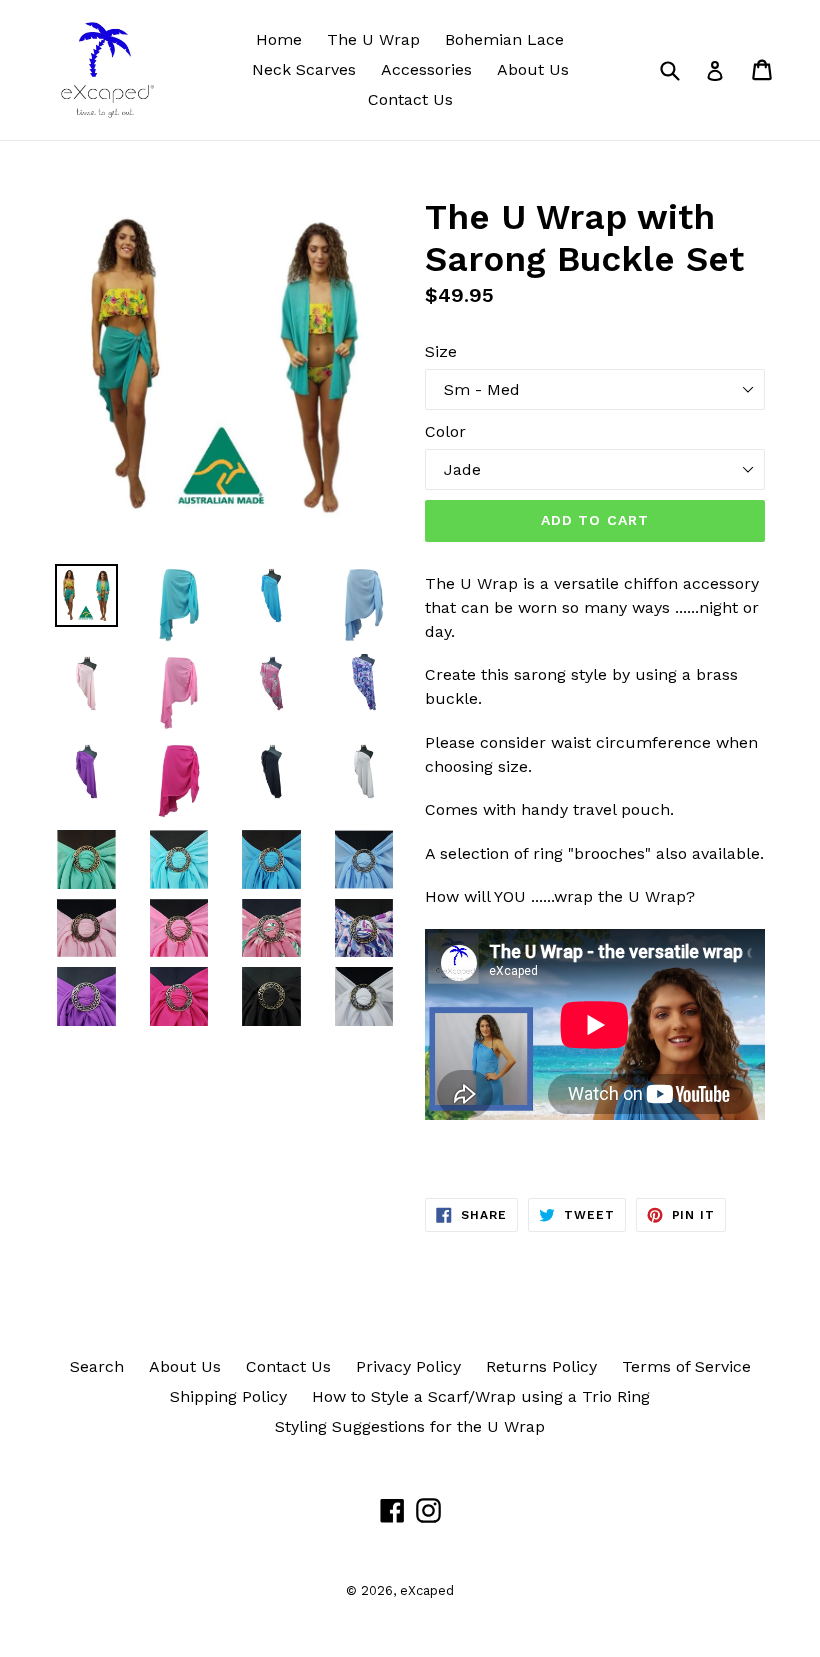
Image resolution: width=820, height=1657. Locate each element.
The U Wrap (373, 39)
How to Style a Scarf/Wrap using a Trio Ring (481, 1396)
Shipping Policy (228, 1396)
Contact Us (410, 99)
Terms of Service (686, 1366)
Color (445, 431)
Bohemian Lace (504, 39)
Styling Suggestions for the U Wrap (410, 1426)
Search (97, 1366)
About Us (533, 69)
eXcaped (427, 1590)
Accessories (426, 69)
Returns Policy (541, 1366)
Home (279, 39)
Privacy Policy (408, 1366)
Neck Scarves (304, 69)
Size (441, 351)
